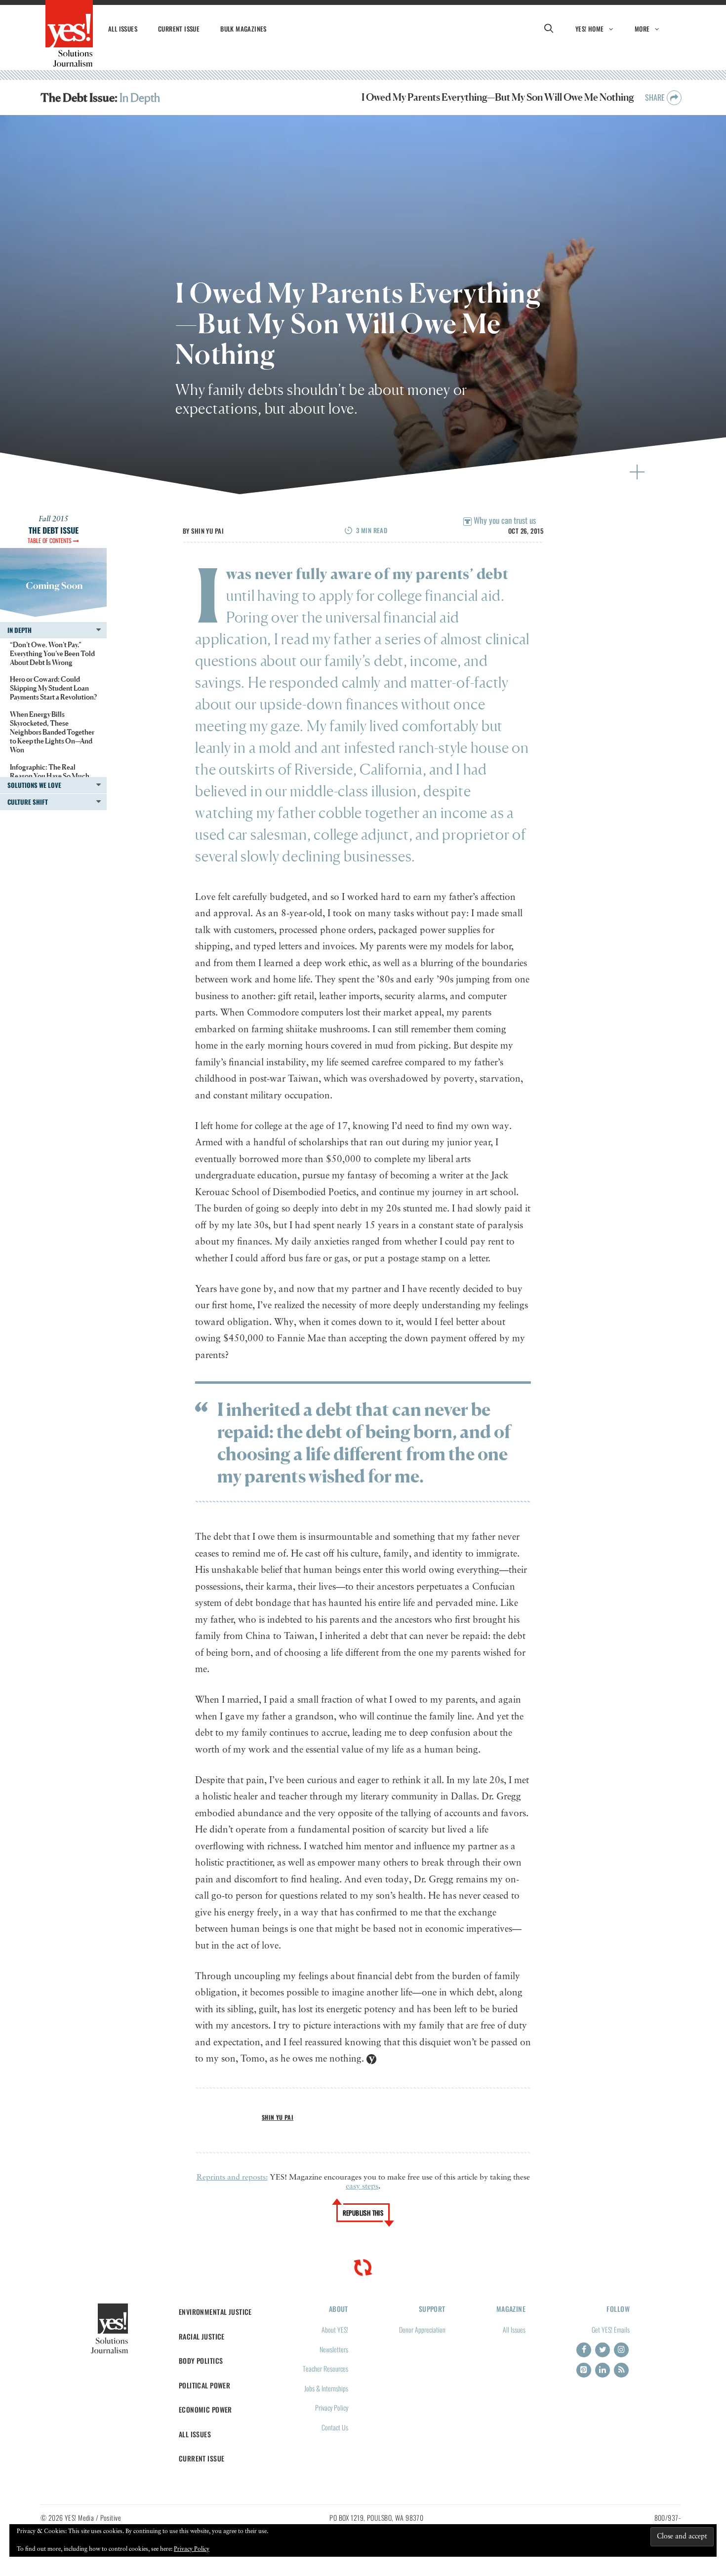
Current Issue (179, 29)
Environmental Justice (215, 2312)
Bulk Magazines (243, 29)
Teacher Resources (325, 2368)
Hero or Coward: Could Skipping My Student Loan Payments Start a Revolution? (53, 688)
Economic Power (205, 2409)
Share (656, 97)
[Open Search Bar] (549, 29)
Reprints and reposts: (232, 2178)
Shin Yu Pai (207, 531)
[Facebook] (584, 2350)
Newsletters (334, 2349)
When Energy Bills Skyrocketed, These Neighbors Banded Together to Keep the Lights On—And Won (52, 732)
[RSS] (621, 2370)
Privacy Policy (332, 2407)
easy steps (362, 2186)
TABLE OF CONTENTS (50, 540)
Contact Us (335, 2427)
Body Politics (201, 2361)
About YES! (335, 2329)
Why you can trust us (504, 520)
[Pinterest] (584, 2370)
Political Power (204, 2385)
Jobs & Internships (326, 2388)
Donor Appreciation (422, 2329)
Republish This (363, 2213)
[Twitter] (603, 2350)
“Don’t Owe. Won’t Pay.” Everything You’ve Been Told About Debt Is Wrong (52, 653)
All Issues (123, 29)
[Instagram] (621, 2350)
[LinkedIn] (603, 2370)
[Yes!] (69, 34)
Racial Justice (202, 2336)
